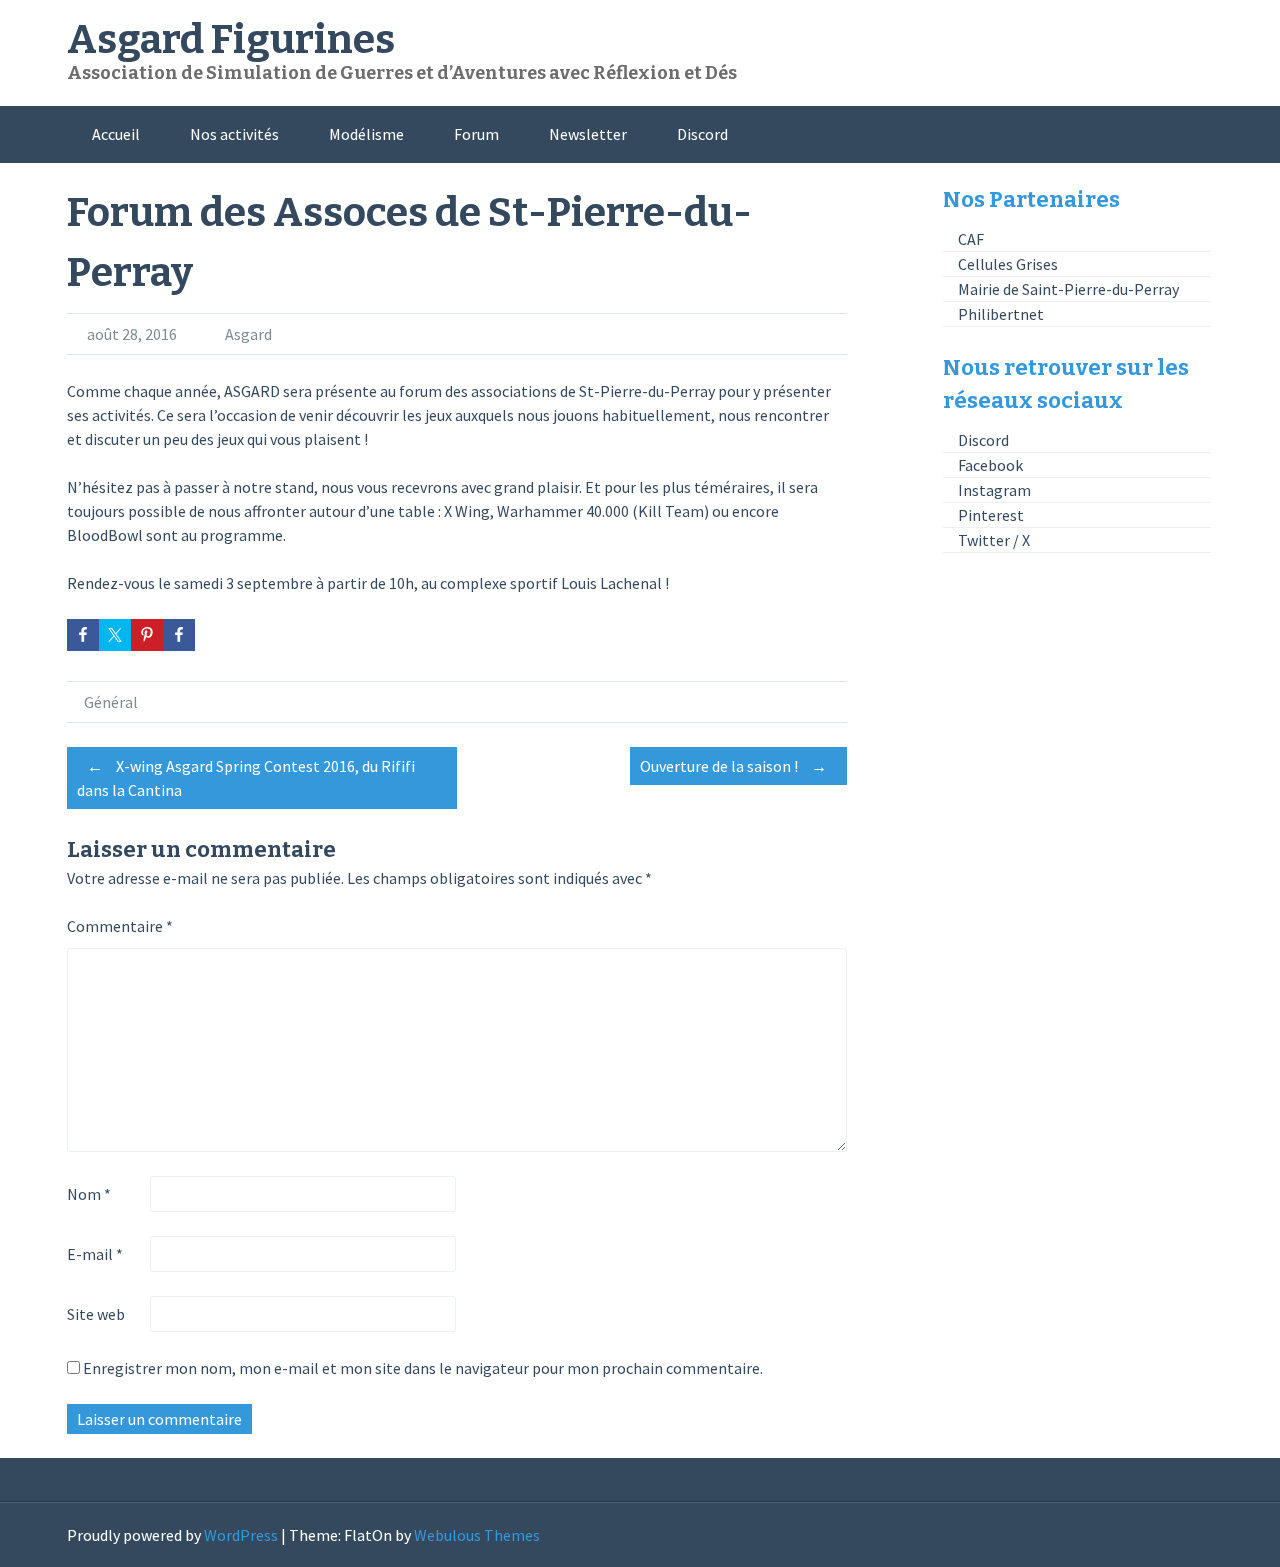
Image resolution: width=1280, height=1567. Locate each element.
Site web (96, 1314)
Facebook (990, 465)
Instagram (994, 490)
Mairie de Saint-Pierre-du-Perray (1068, 289)
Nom (89, 1194)
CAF (971, 239)
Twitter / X (994, 540)
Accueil (116, 134)
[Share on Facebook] (83, 635)
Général (111, 702)
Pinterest (991, 515)
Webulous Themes (477, 1535)
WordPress (241, 1535)
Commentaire (120, 926)
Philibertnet (1001, 314)
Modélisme (366, 134)
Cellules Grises (1008, 264)
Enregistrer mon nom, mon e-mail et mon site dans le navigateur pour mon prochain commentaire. (423, 1368)
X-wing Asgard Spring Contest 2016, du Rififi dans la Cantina (246, 778)
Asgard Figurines (231, 40)
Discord (702, 134)
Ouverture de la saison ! (733, 766)
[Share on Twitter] (115, 635)
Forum (476, 134)
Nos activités (234, 134)
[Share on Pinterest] (147, 635)
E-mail (95, 1254)
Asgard (248, 334)
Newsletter (588, 134)
